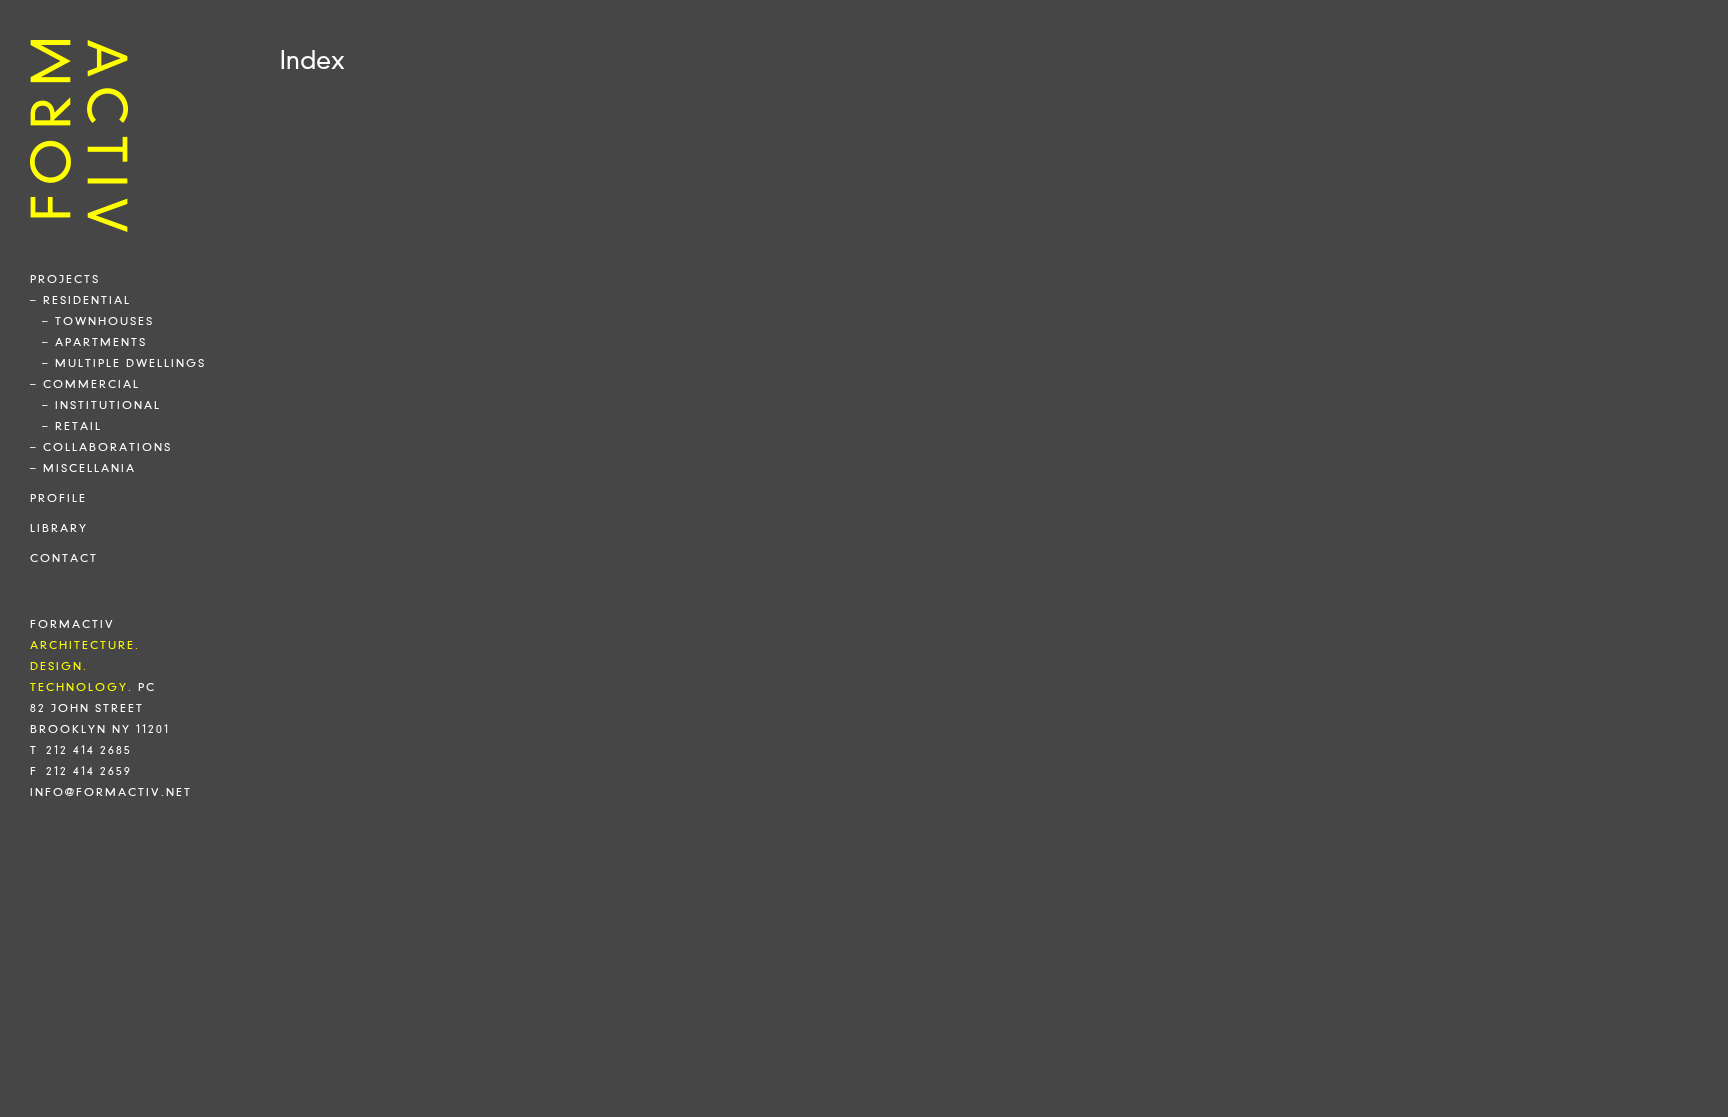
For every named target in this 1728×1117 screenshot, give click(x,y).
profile (58, 498)
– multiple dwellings (124, 363)
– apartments (94, 342)
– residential (80, 300)
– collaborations (101, 447)
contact (64, 558)
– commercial (85, 384)
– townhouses (98, 321)
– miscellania (83, 468)
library (59, 528)
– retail (72, 426)
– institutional (101, 405)
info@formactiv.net (111, 792)
